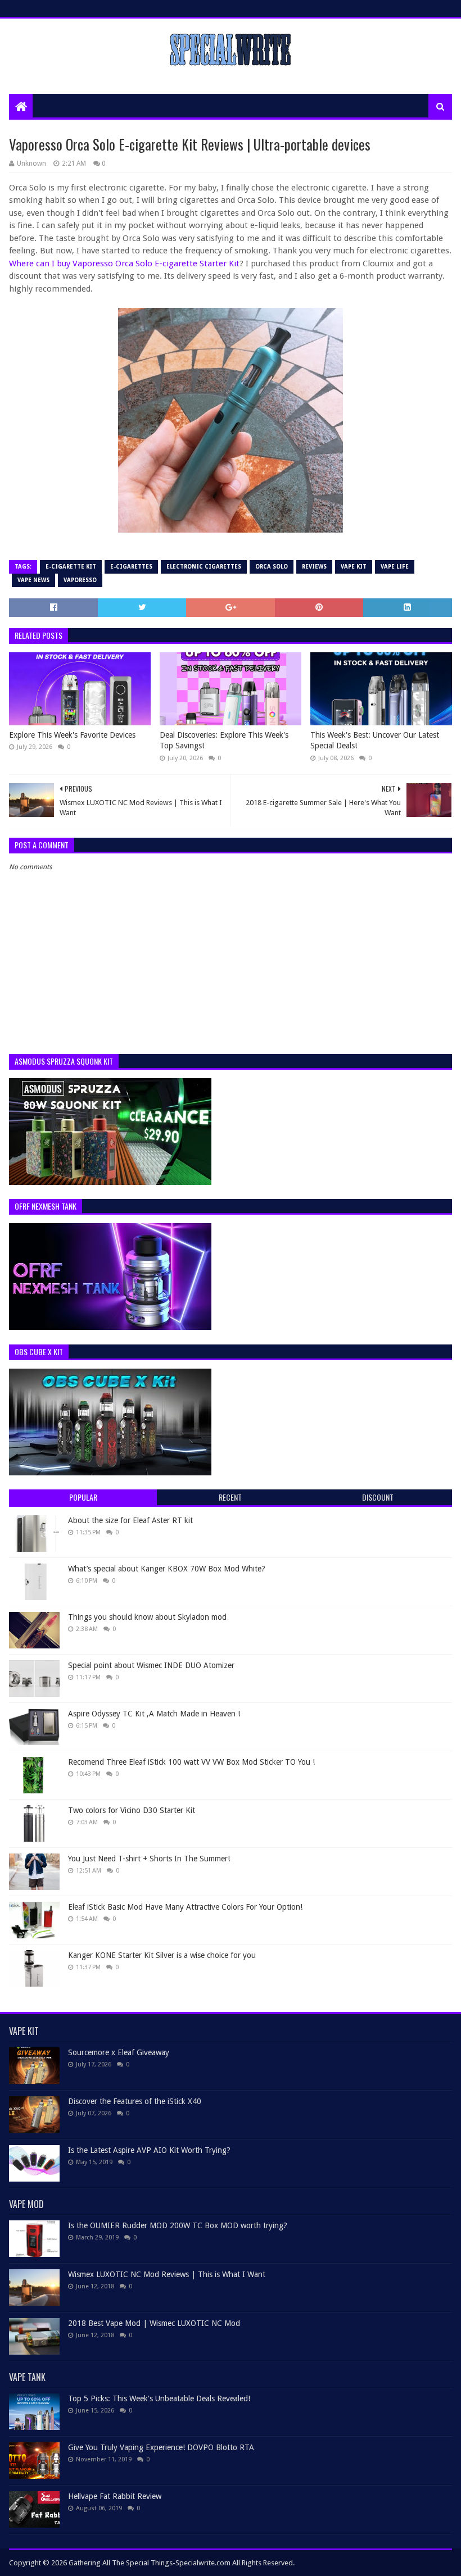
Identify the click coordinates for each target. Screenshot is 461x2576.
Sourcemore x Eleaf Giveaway (119, 2052)
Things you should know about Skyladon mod (147, 1617)
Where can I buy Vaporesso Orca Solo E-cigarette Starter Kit (124, 263)
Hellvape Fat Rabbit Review (115, 2496)
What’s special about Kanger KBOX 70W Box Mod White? (167, 1569)
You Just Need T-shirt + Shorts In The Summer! (149, 1859)
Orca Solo (272, 567)
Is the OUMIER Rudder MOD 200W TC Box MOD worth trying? (178, 2225)
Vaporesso (80, 580)
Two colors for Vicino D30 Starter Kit (132, 1810)
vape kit (354, 567)
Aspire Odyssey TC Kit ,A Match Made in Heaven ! (154, 1714)
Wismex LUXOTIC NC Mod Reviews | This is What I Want (167, 2274)
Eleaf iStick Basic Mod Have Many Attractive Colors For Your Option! (185, 1907)
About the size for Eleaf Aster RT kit (130, 1520)
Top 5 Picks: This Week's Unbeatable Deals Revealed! (159, 2398)
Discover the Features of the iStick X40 (135, 2101)
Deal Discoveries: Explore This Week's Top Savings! (224, 740)
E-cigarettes (131, 567)
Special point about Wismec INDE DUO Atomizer (151, 1665)
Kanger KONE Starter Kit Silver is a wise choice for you (162, 1955)
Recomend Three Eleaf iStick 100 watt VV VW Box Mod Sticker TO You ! (191, 1762)
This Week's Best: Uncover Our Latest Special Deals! (375, 740)
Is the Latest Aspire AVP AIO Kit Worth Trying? (149, 2150)
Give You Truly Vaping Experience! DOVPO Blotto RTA (161, 2447)
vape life (395, 567)
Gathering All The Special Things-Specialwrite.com (150, 2563)
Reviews (314, 567)
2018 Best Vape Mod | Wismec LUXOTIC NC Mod (154, 2323)
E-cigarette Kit (71, 567)
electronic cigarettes (204, 567)
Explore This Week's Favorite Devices (72, 735)
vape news (33, 580)
